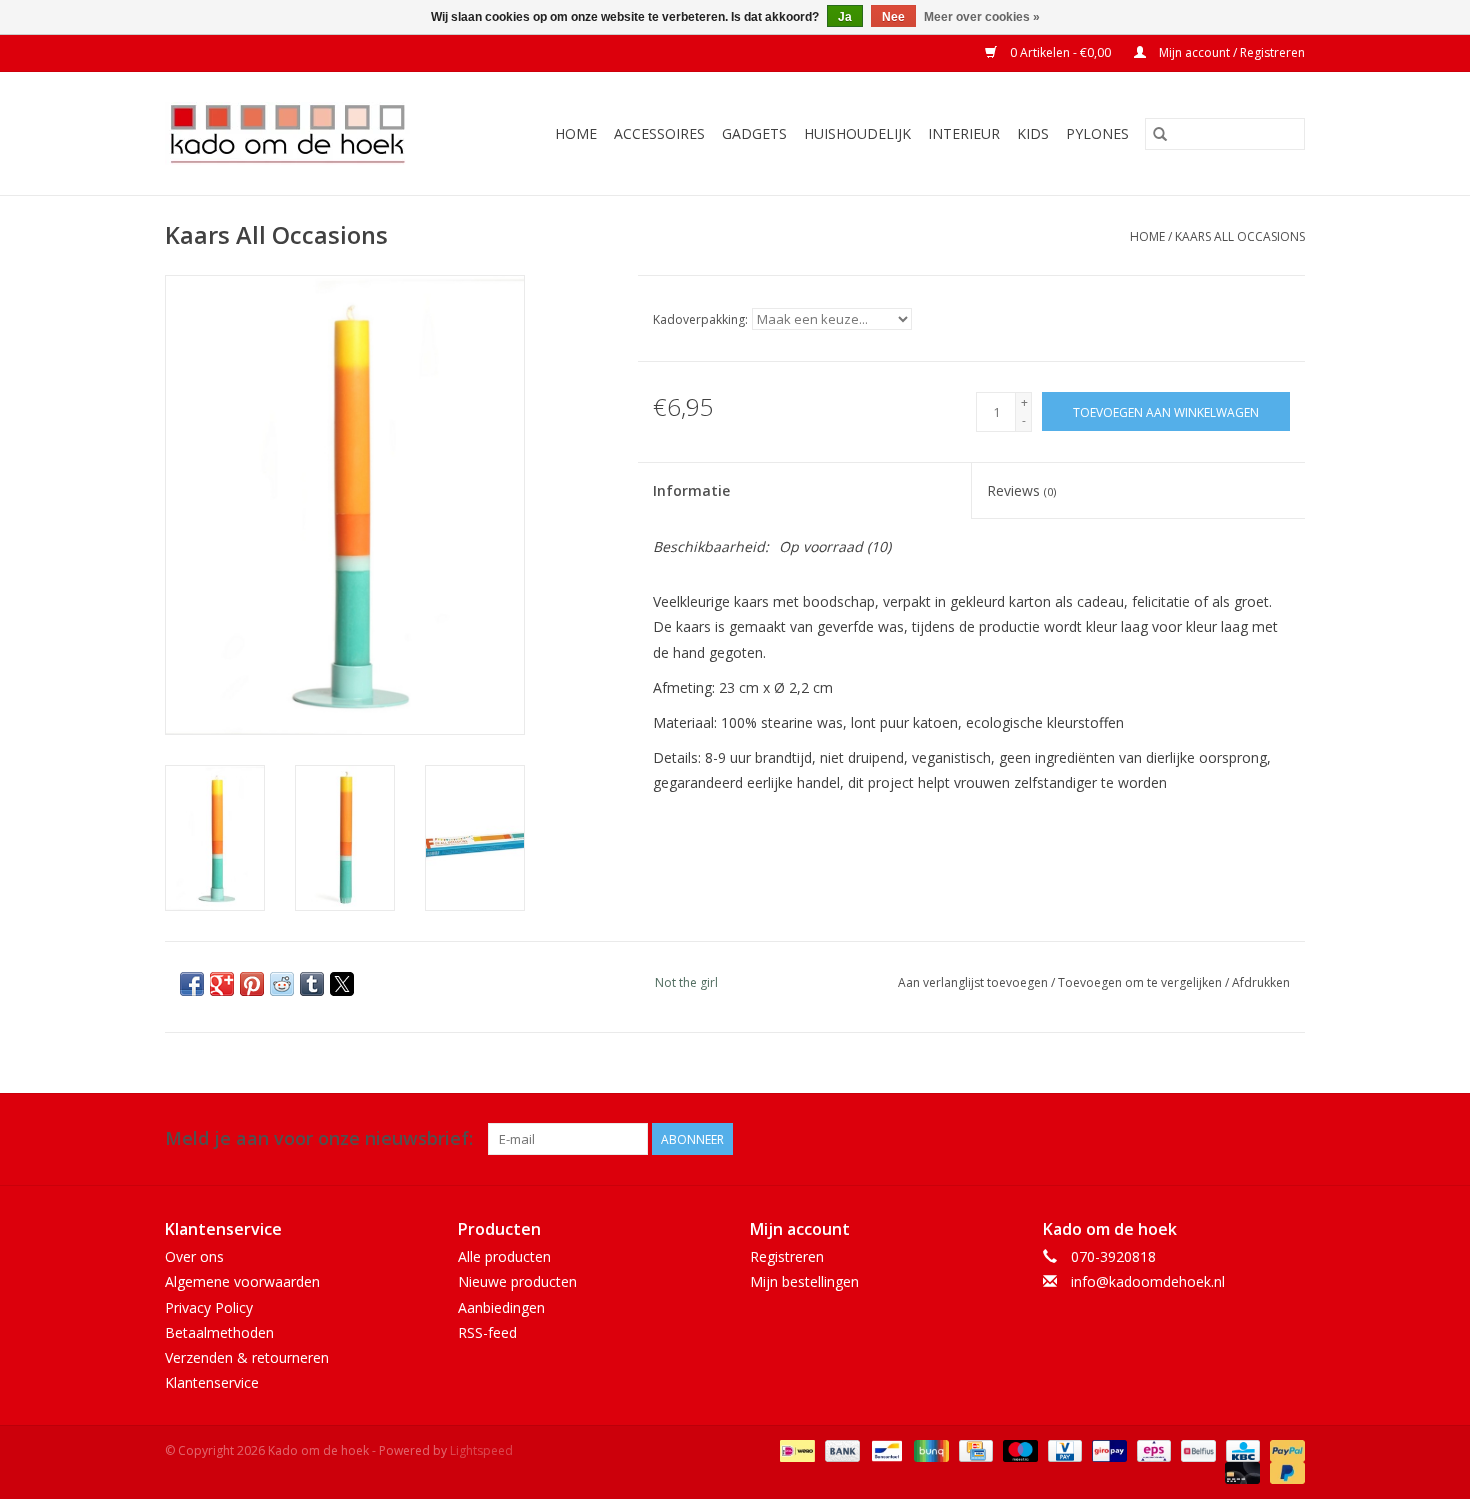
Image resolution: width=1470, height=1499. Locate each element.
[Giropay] (1107, 1449)
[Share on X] (342, 984)
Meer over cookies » (982, 17)
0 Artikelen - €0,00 (1060, 52)
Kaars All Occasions (1240, 236)
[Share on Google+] (222, 984)
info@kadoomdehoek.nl (1148, 1281)
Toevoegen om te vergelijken (1141, 982)
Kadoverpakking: (700, 319)
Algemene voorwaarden (242, 1281)
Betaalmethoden (219, 1332)
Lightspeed (481, 1450)
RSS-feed (487, 1332)
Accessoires (659, 133)
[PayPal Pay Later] (1284, 1471)
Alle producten (504, 1256)
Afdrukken (1261, 982)
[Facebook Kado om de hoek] (1253, 1139)
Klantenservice (212, 1382)
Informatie (691, 490)
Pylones (1097, 133)
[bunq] (929, 1449)
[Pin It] (252, 984)
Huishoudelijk (857, 133)
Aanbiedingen (501, 1307)
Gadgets (754, 133)
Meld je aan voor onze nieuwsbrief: (319, 1138)
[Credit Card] (974, 1449)
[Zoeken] (1160, 134)
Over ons (194, 1256)
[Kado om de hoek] (304, 133)
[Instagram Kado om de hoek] (1289, 1139)
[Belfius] (1196, 1449)
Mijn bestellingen (804, 1281)
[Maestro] (1018, 1449)
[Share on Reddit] (282, 984)
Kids (1033, 133)
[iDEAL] (795, 1449)
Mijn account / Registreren (1230, 52)
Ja (845, 17)
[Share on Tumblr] (312, 984)
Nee (893, 17)
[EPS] (1152, 1449)
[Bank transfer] (840, 1449)
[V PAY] (1063, 1449)
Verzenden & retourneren (247, 1357)
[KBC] (1241, 1449)
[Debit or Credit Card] (1240, 1471)
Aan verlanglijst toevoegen (974, 982)
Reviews (1021, 490)
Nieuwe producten (517, 1281)
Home (576, 133)
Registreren (787, 1256)
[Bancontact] (885, 1449)
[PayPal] (1284, 1449)
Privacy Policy (209, 1307)
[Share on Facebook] (192, 984)
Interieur (964, 133)
